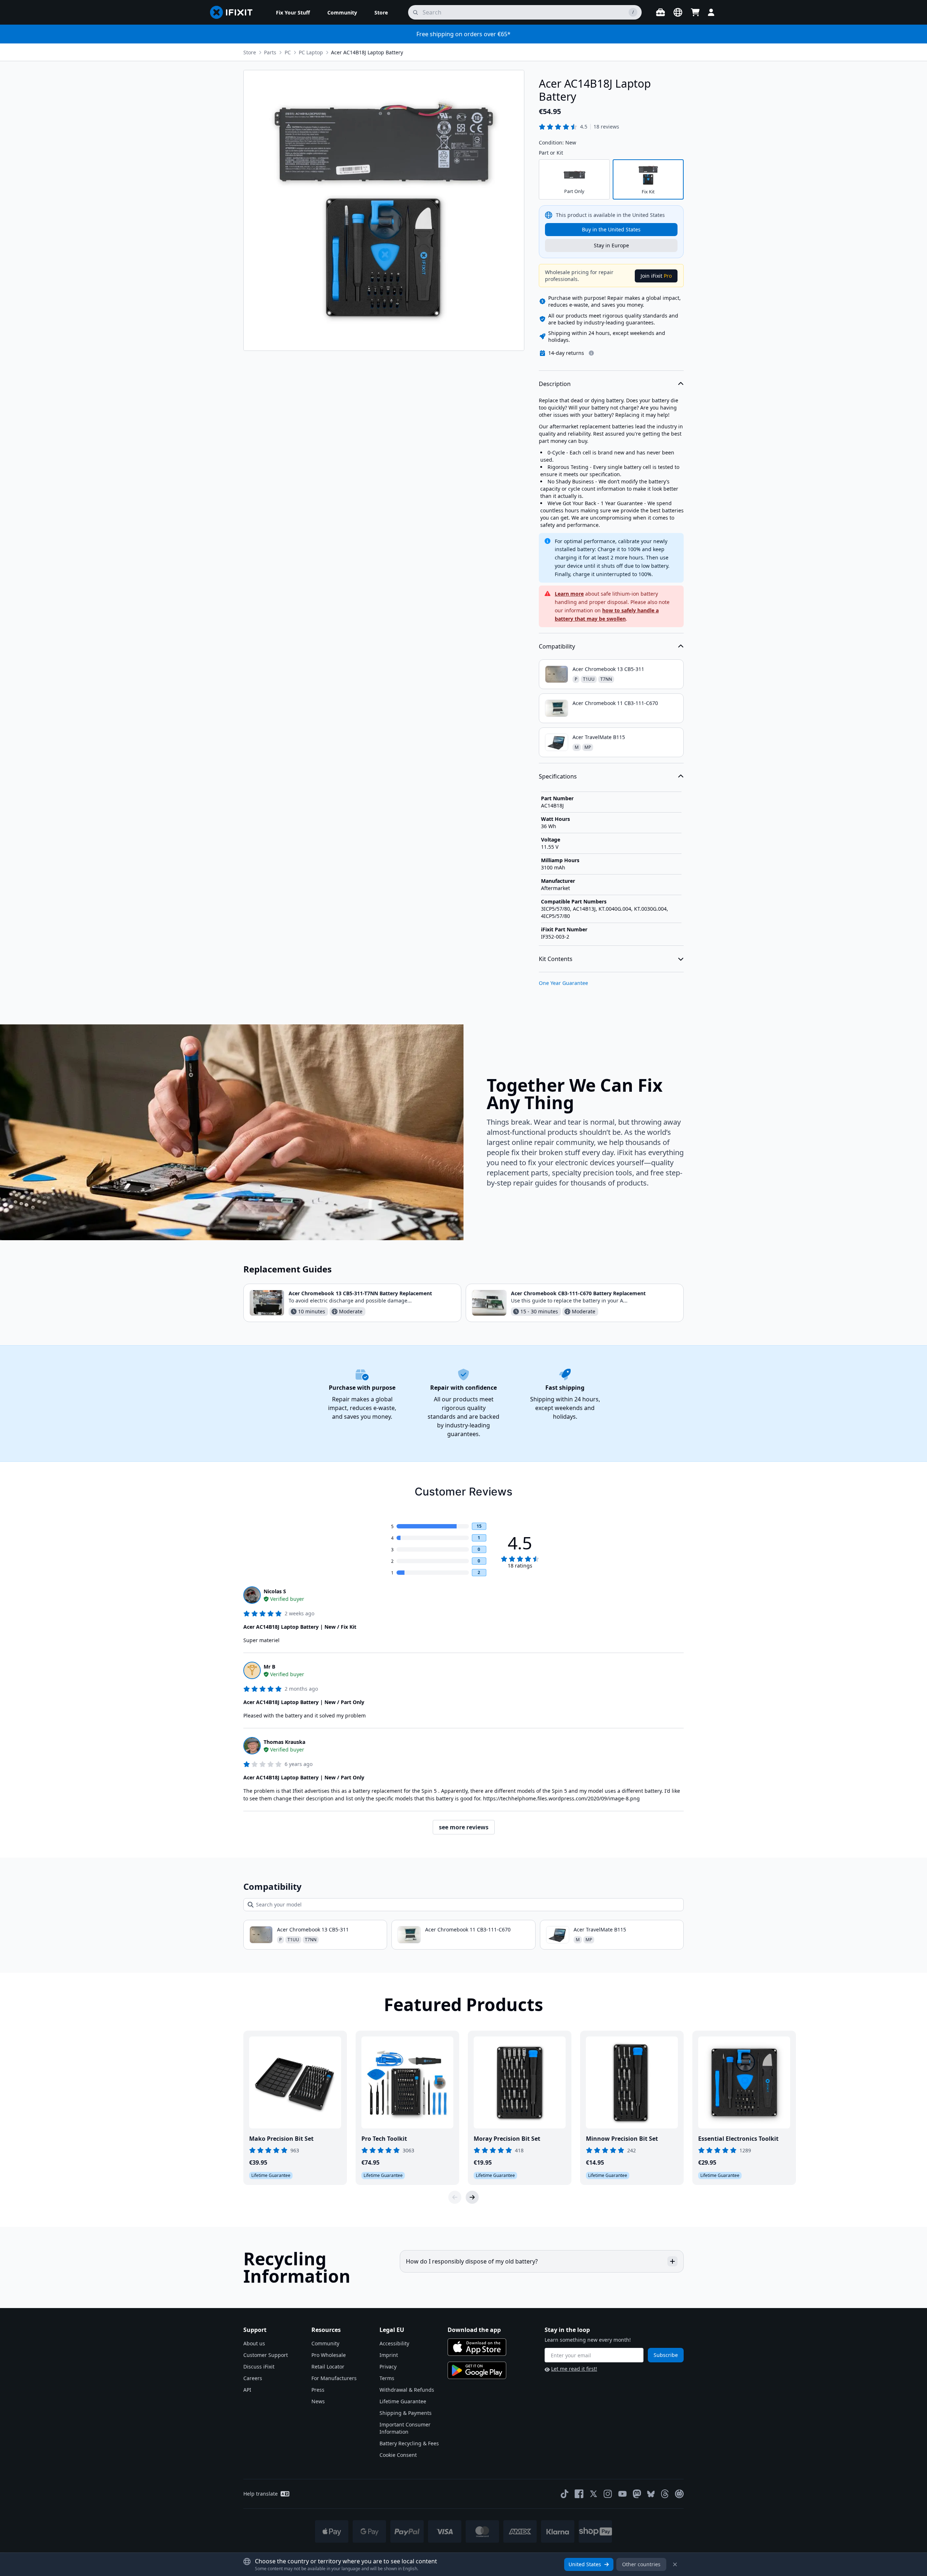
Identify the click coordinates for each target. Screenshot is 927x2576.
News (318, 2401)
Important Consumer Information (405, 2428)
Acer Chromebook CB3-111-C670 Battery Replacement (578, 1293)
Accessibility (394, 2343)
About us (254, 2343)
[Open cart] (695, 12)
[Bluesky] (651, 2494)
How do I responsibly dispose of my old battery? (472, 2261)
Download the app (474, 2330)
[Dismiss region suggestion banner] (675, 2564)
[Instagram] (608, 2494)
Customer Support (266, 2355)
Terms (387, 2378)
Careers (253, 2378)
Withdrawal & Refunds (407, 2390)
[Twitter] (593, 2494)
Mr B (269, 1667)
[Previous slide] (455, 2197)
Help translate (261, 2494)
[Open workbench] (660, 12)
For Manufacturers (334, 2378)
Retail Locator (328, 2367)
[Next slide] (472, 2197)
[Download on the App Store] (477, 2347)
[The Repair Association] (679, 2494)
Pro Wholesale (329, 2355)
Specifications (558, 776)
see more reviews (464, 1827)
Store (250, 52)
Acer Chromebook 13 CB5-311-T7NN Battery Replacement (360, 1293)
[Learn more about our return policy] (591, 353)
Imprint (389, 2355)
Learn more (569, 594)
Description (555, 384)
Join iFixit (656, 276)
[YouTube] (622, 2494)
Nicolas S (275, 1591)
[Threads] (665, 2494)
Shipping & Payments (406, 2413)
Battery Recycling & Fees (409, 2443)
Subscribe (666, 2355)
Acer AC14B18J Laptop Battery (367, 52)
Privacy (388, 2367)
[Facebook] (579, 2494)
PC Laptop (311, 52)
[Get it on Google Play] (477, 2370)
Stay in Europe (611, 245)
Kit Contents (556, 959)
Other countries (641, 2564)
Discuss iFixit (259, 2367)
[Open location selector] (678, 12)
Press (318, 2390)
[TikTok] (565, 2494)
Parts (270, 52)
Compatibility (557, 646)
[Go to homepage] (234, 12)
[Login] (711, 12)
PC (288, 52)
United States (585, 2564)
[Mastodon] (637, 2494)
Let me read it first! (574, 2369)
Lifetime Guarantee (403, 2401)
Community (325, 2343)
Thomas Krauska (284, 1742)
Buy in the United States (611, 229)
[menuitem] (293, 12)
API (247, 2390)
